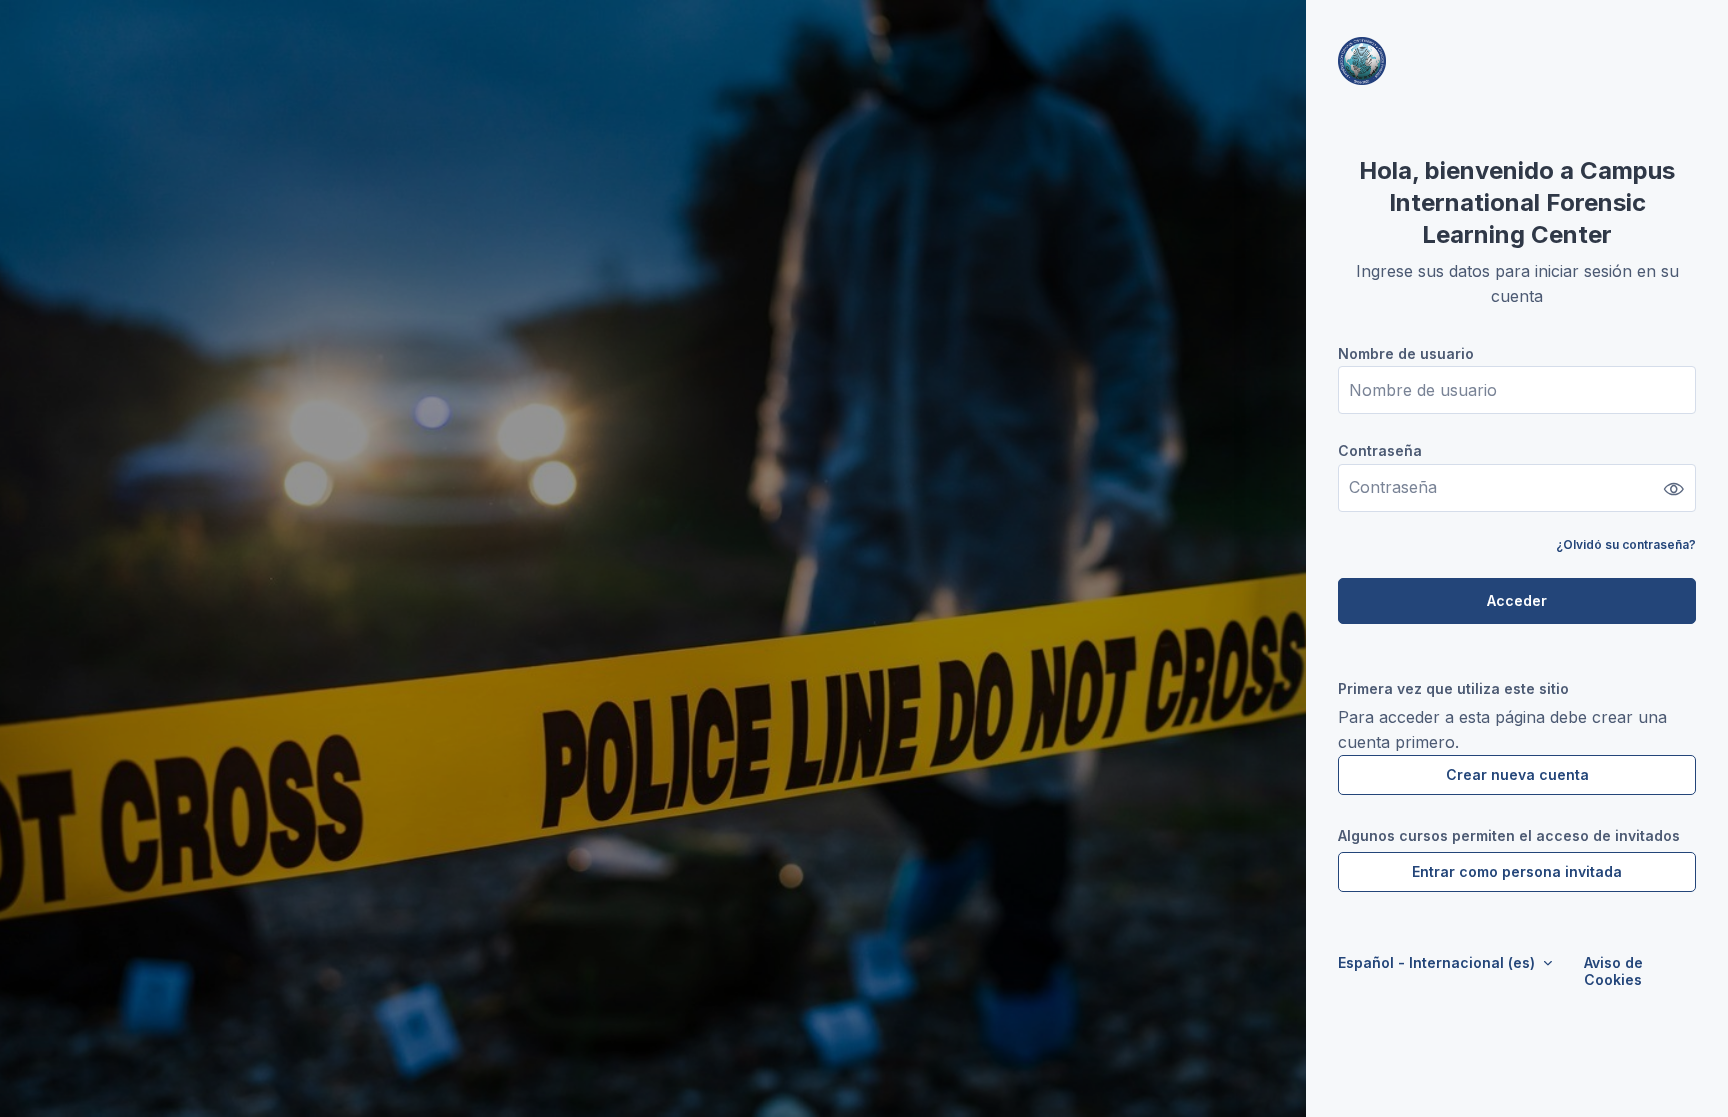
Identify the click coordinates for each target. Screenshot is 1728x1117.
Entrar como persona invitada (1517, 871)
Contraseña (1380, 450)
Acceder (1517, 600)
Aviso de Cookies (1613, 971)
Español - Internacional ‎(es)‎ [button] (1438, 962)
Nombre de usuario (1406, 353)
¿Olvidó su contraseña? (1626, 544)
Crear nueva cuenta (1517, 774)
